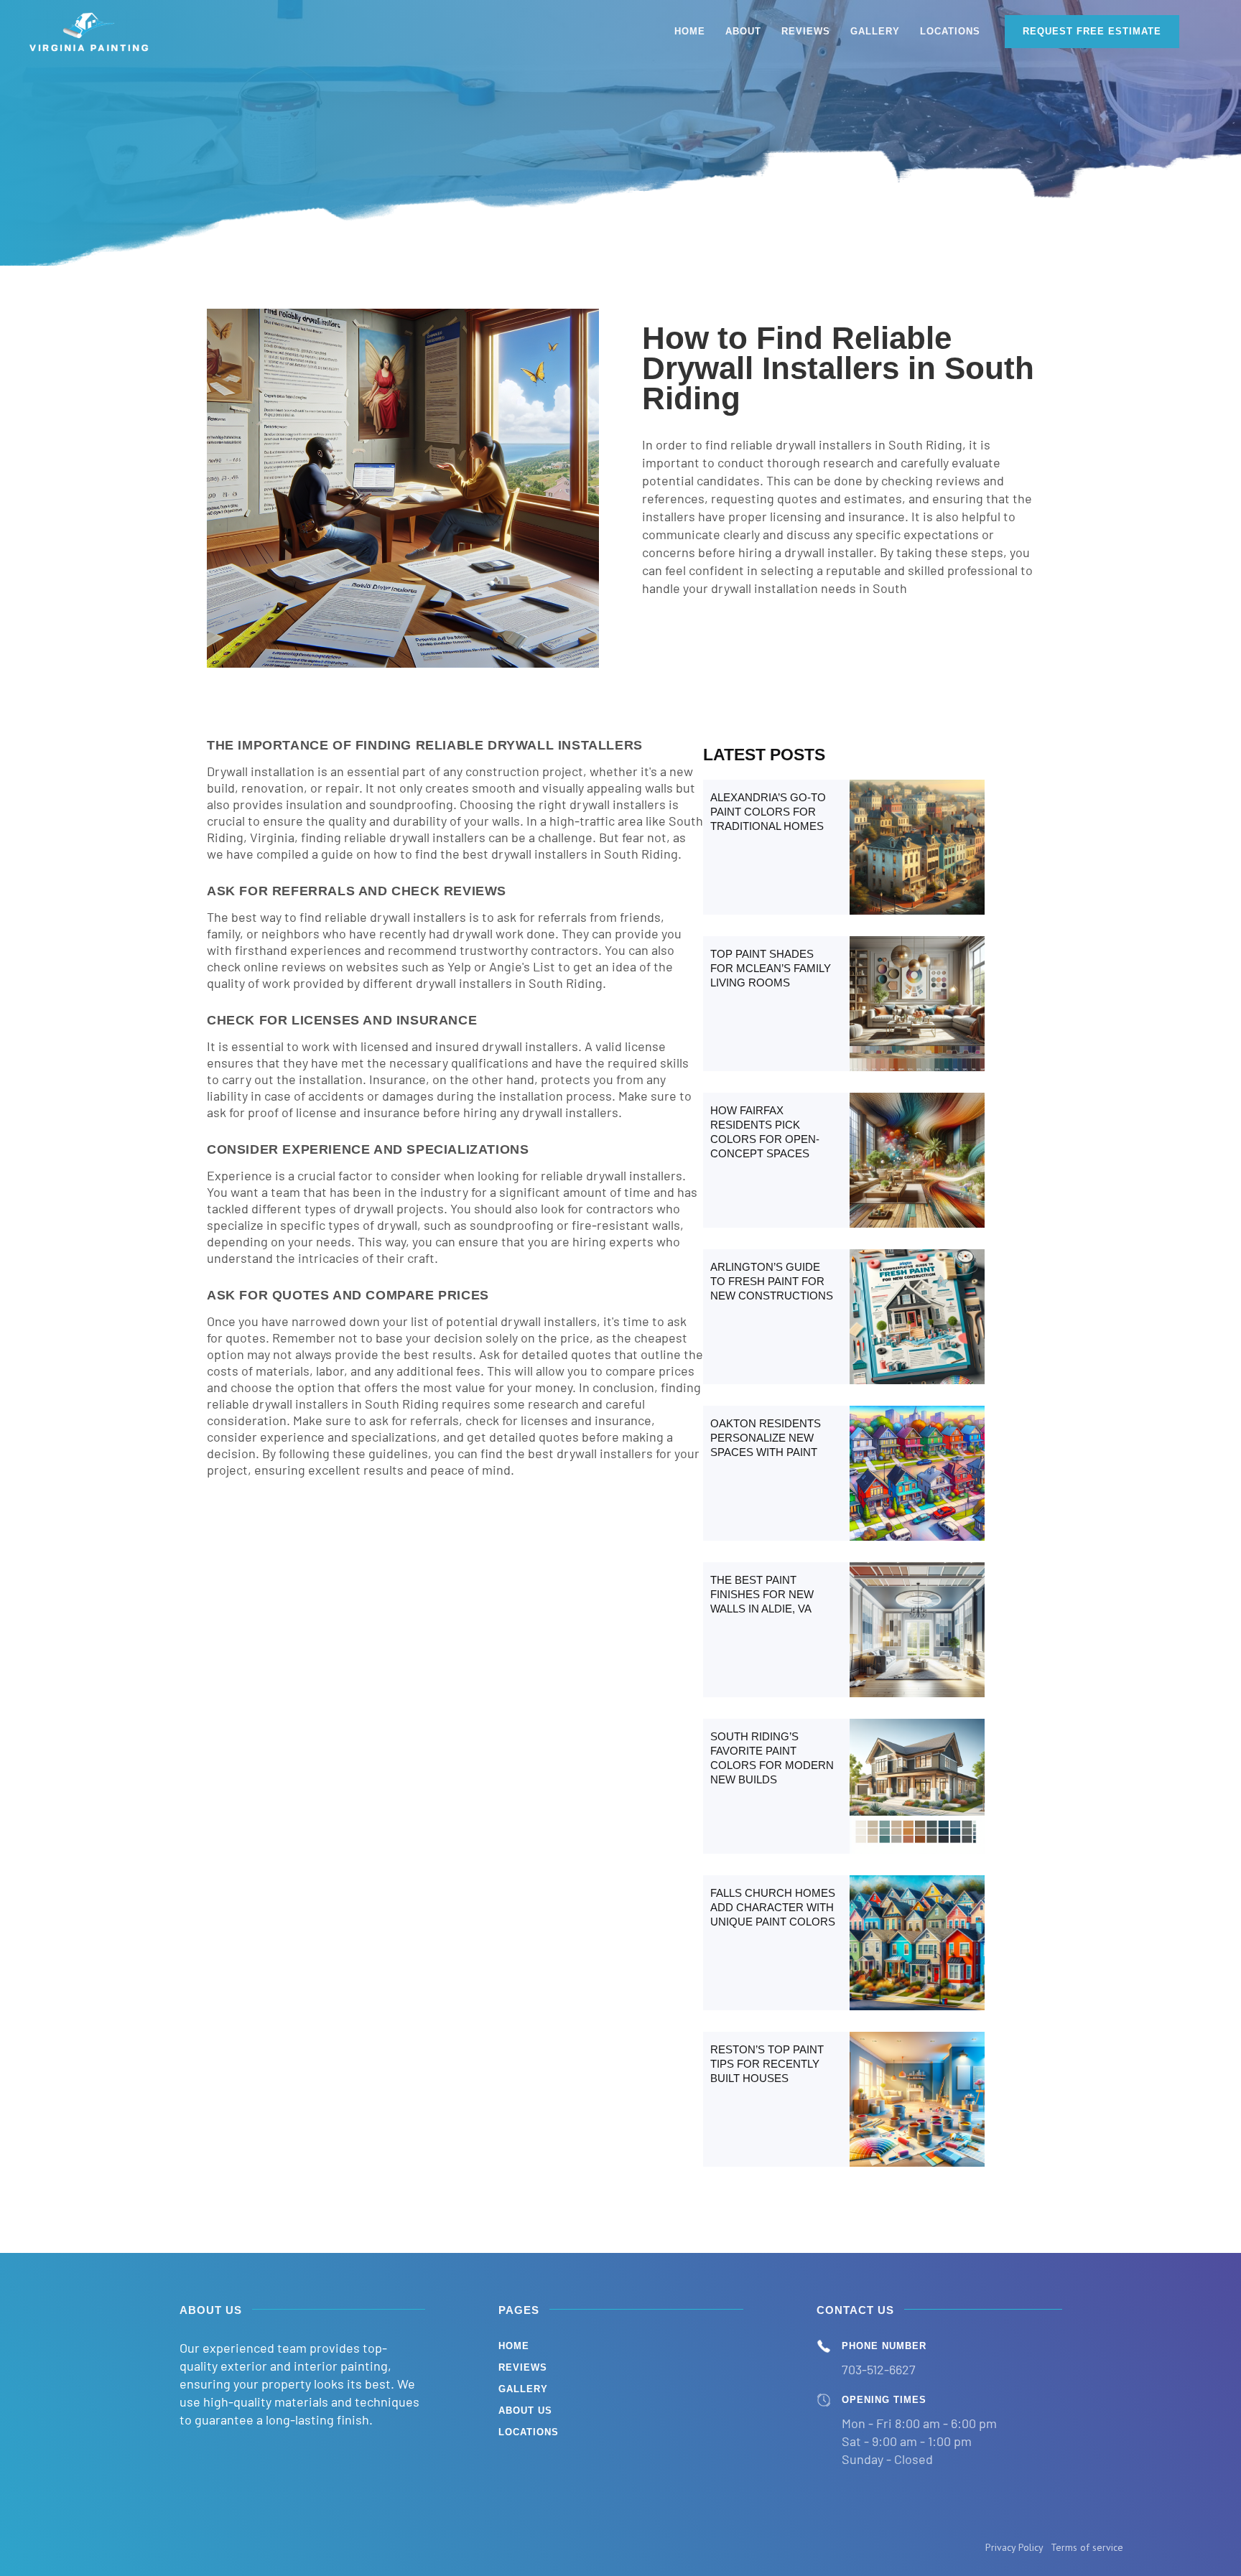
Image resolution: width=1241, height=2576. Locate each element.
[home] (90, 32)
